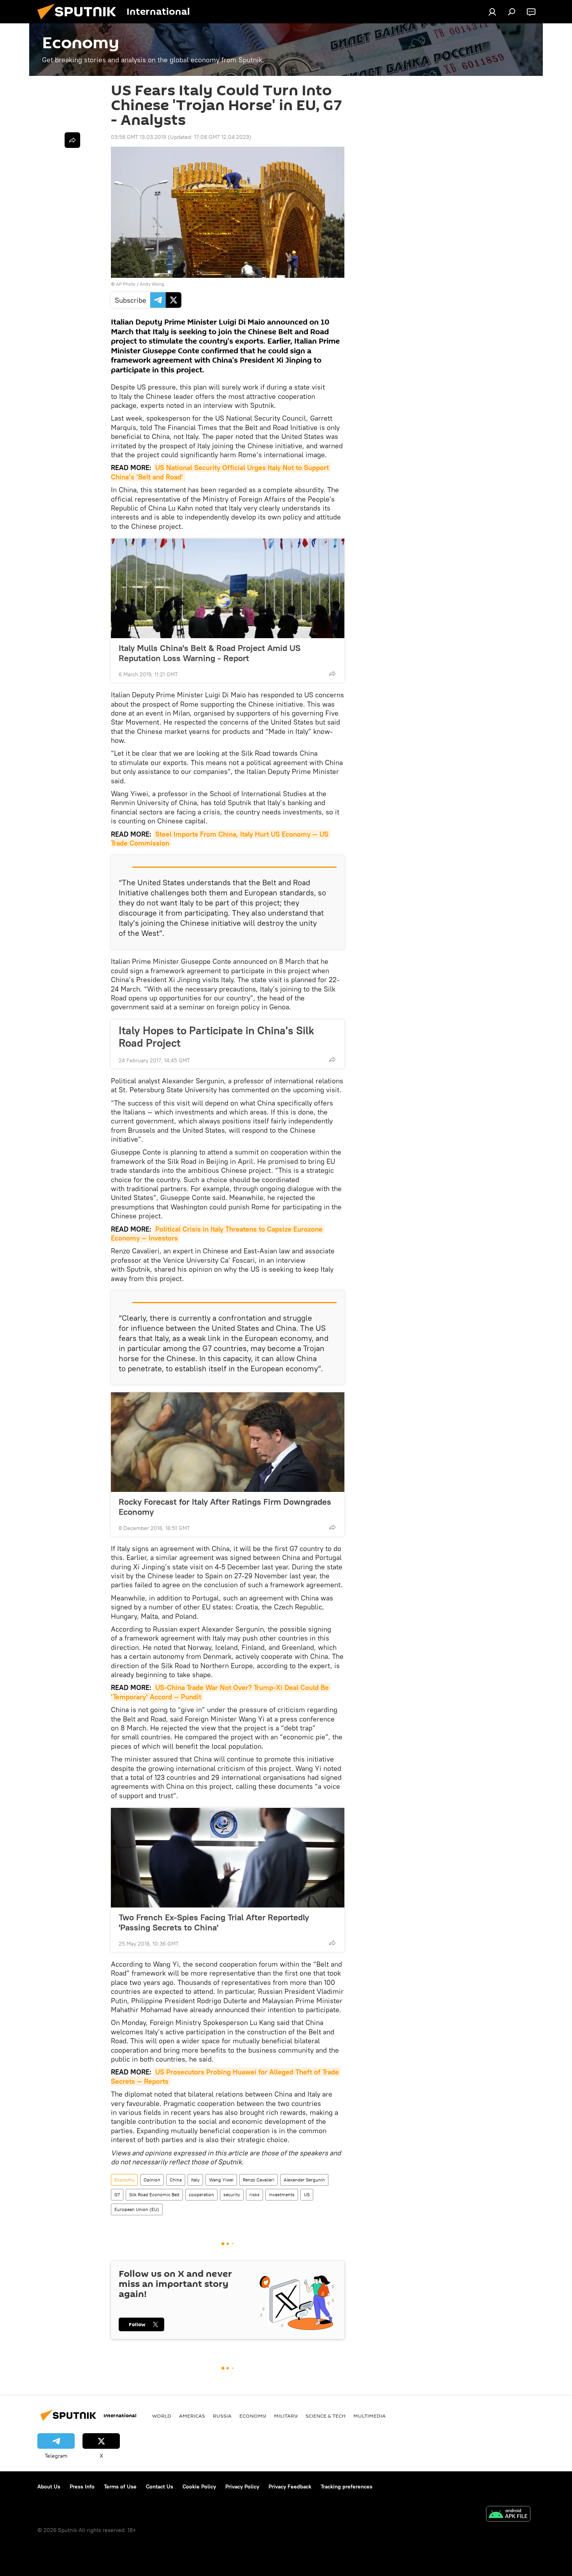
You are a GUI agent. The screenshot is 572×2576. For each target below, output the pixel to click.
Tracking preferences (347, 2487)
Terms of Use (120, 2487)
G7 (117, 2194)
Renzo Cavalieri (259, 2180)
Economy (124, 2180)
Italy (195, 2180)
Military (286, 2416)
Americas (192, 2416)
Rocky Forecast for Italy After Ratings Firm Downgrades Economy (225, 1507)
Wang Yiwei (221, 2180)
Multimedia (369, 2416)
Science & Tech (325, 2416)
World (162, 2416)
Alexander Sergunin (304, 2180)
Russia (222, 2416)
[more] (332, 674)
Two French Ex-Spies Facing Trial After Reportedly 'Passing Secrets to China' (214, 1922)
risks (254, 2194)
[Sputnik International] (80, 21)
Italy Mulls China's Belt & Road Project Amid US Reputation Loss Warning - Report (210, 653)
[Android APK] (508, 2515)
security (232, 2194)
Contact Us (160, 2487)
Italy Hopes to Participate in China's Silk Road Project (216, 1037)
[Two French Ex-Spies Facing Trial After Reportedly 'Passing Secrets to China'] (228, 1858)
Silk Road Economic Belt (154, 2194)
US (307, 2194)
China (176, 2180)
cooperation (201, 2194)
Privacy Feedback (290, 2487)
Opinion (152, 2180)
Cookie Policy (199, 2487)
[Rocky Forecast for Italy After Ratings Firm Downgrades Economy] (228, 1442)
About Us (49, 2487)
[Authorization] (492, 12)
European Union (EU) (137, 2209)
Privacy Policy (242, 2487)
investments (282, 2194)
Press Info (82, 2487)
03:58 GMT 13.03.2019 (139, 137)
